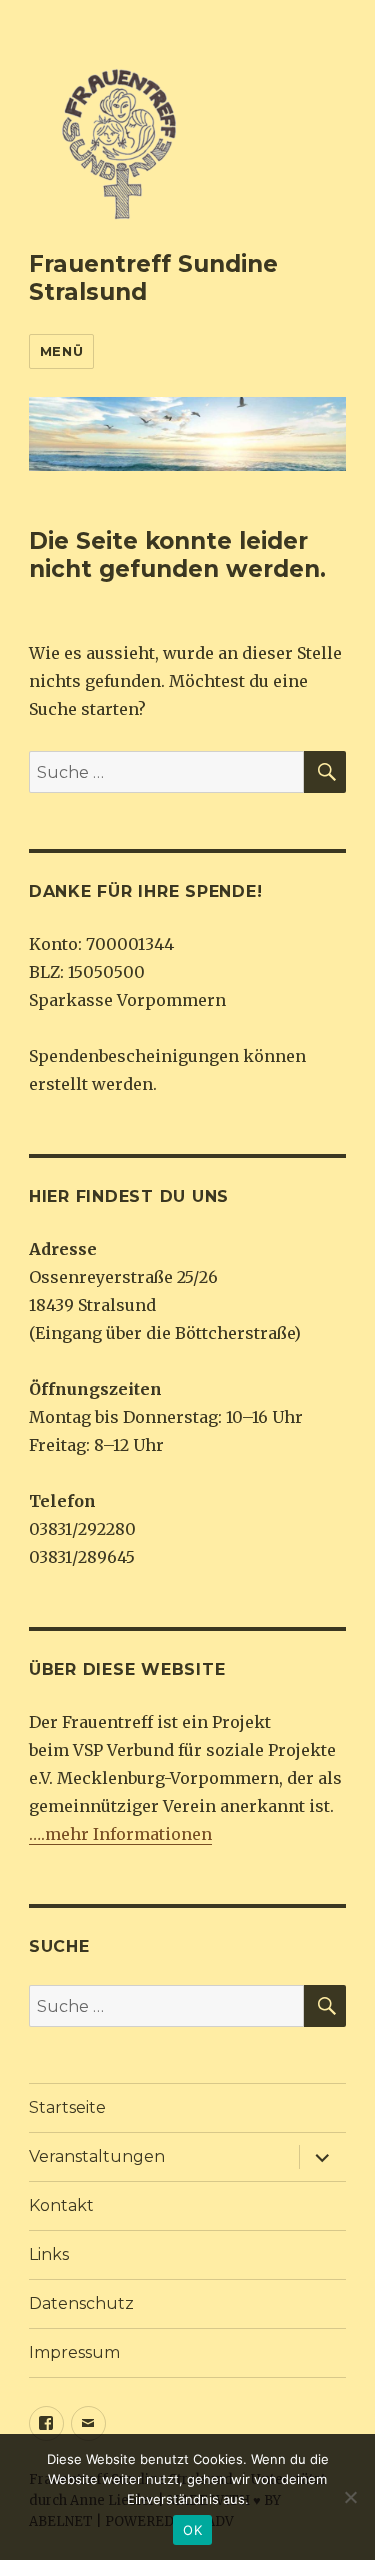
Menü (61, 351)
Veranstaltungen (97, 2156)
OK (192, 2530)
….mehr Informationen (120, 1834)
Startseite (67, 2107)
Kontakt (61, 2205)
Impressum (74, 2352)
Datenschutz (81, 2303)
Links (49, 2254)
